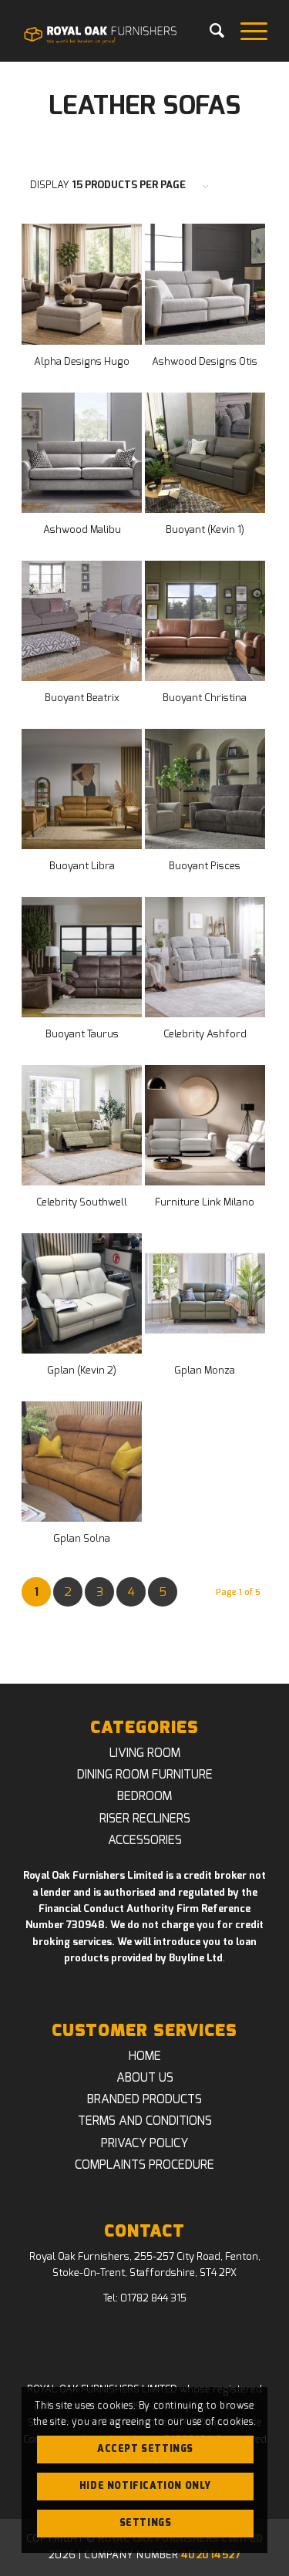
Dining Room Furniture (145, 1775)
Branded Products (144, 2099)
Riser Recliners (145, 1819)
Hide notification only (145, 2486)
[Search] (210, 31)
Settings (146, 2523)
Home (145, 2056)
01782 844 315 (153, 2299)
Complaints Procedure (144, 2165)
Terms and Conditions (145, 2121)
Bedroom (144, 1796)
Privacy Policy (144, 2143)
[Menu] (246, 31)
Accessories (145, 1840)
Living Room (145, 1753)
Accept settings (145, 2449)
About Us (145, 2078)
